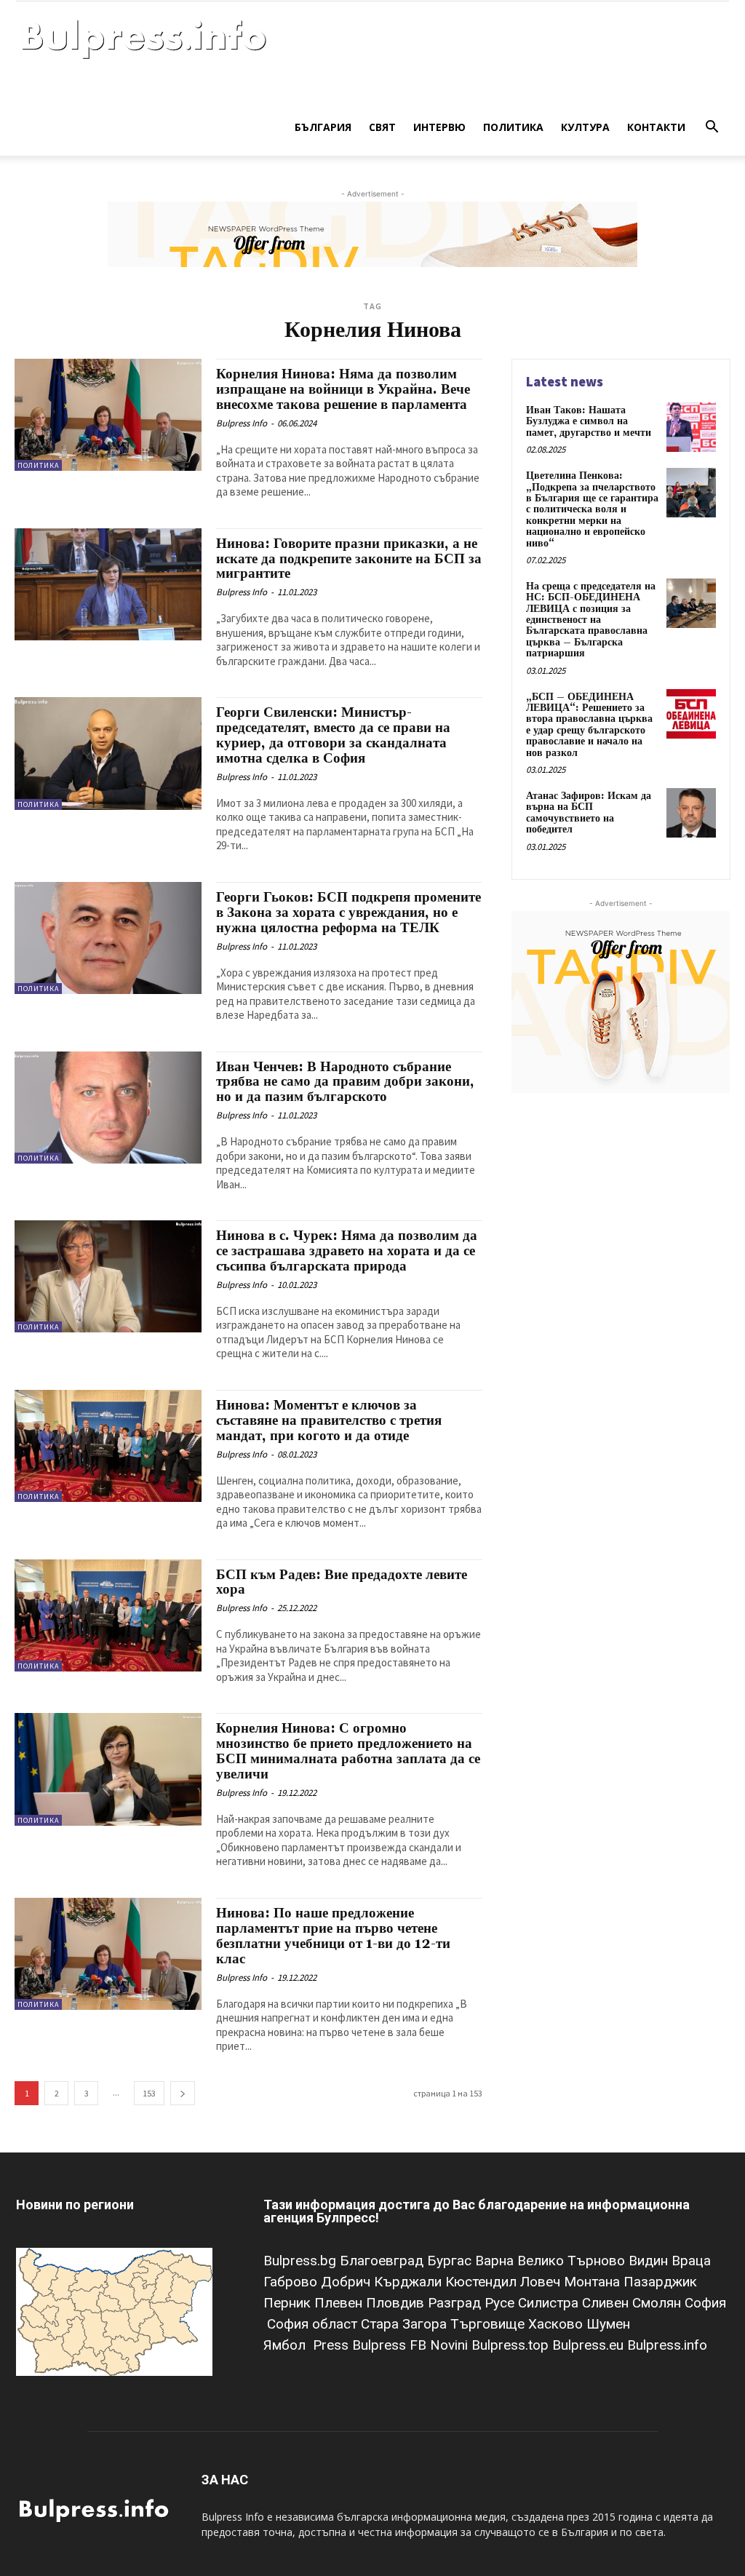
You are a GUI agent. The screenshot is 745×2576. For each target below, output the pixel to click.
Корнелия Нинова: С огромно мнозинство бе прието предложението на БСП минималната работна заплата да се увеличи (348, 1751)
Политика (513, 127)
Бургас (451, 2261)
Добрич (347, 2282)
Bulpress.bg (302, 2261)
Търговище (489, 2324)
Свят (382, 127)
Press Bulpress (359, 2345)
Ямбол (288, 2345)
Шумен (608, 2324)
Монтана (594, 2282)
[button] (712, 128)
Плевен (340, 2303)
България (323, 127)
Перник (289, 2303)
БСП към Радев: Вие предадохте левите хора (342, 1582)
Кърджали (410, 2282)
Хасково (557, 2324)
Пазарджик (660, 2282)
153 (149, 2093)
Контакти (656, 127)
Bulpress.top (512, 2345)
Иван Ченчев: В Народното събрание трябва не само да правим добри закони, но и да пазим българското (345, 1082)
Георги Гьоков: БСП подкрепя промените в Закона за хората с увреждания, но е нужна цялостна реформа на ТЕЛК (348, 913)
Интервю (439, 127)
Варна (496, 2261)
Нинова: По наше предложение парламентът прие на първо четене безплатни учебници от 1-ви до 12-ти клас (333, 1936)
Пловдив (397, 2303)
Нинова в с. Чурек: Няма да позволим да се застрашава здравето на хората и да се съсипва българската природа (347, 1251)
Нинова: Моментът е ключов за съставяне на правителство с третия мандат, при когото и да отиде (329, 1420)
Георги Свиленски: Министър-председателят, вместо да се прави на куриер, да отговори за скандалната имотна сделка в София (333, 735)
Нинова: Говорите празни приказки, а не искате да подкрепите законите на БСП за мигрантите (349, 559)
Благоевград (383, 2261)
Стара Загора (406, 2324)
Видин (650, 2261)
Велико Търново (573, 2261)
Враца (691, 2261)
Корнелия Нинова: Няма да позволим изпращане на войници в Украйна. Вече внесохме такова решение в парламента (343, 389)
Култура (585, 127)
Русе (501, 2303)
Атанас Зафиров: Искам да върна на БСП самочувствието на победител (589, 813)
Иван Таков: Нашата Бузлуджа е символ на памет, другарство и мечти (589, 422)
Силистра (550, 2303)
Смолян (658, 2303)
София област (314, 2324)
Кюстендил (483, 2282)
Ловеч (542, 2282)
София (705, 2303)
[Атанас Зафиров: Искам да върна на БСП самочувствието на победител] (691, 813)
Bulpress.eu (590, 2345)
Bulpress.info (669, 2345)
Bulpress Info (242, 423)
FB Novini (441, 2345)
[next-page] (183, 2093)
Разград (456, 2303)
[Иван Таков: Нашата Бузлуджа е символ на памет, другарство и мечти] (691, 427)
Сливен (607, 2303)
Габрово (292, 2282)
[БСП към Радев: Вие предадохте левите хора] (108, 1615)
